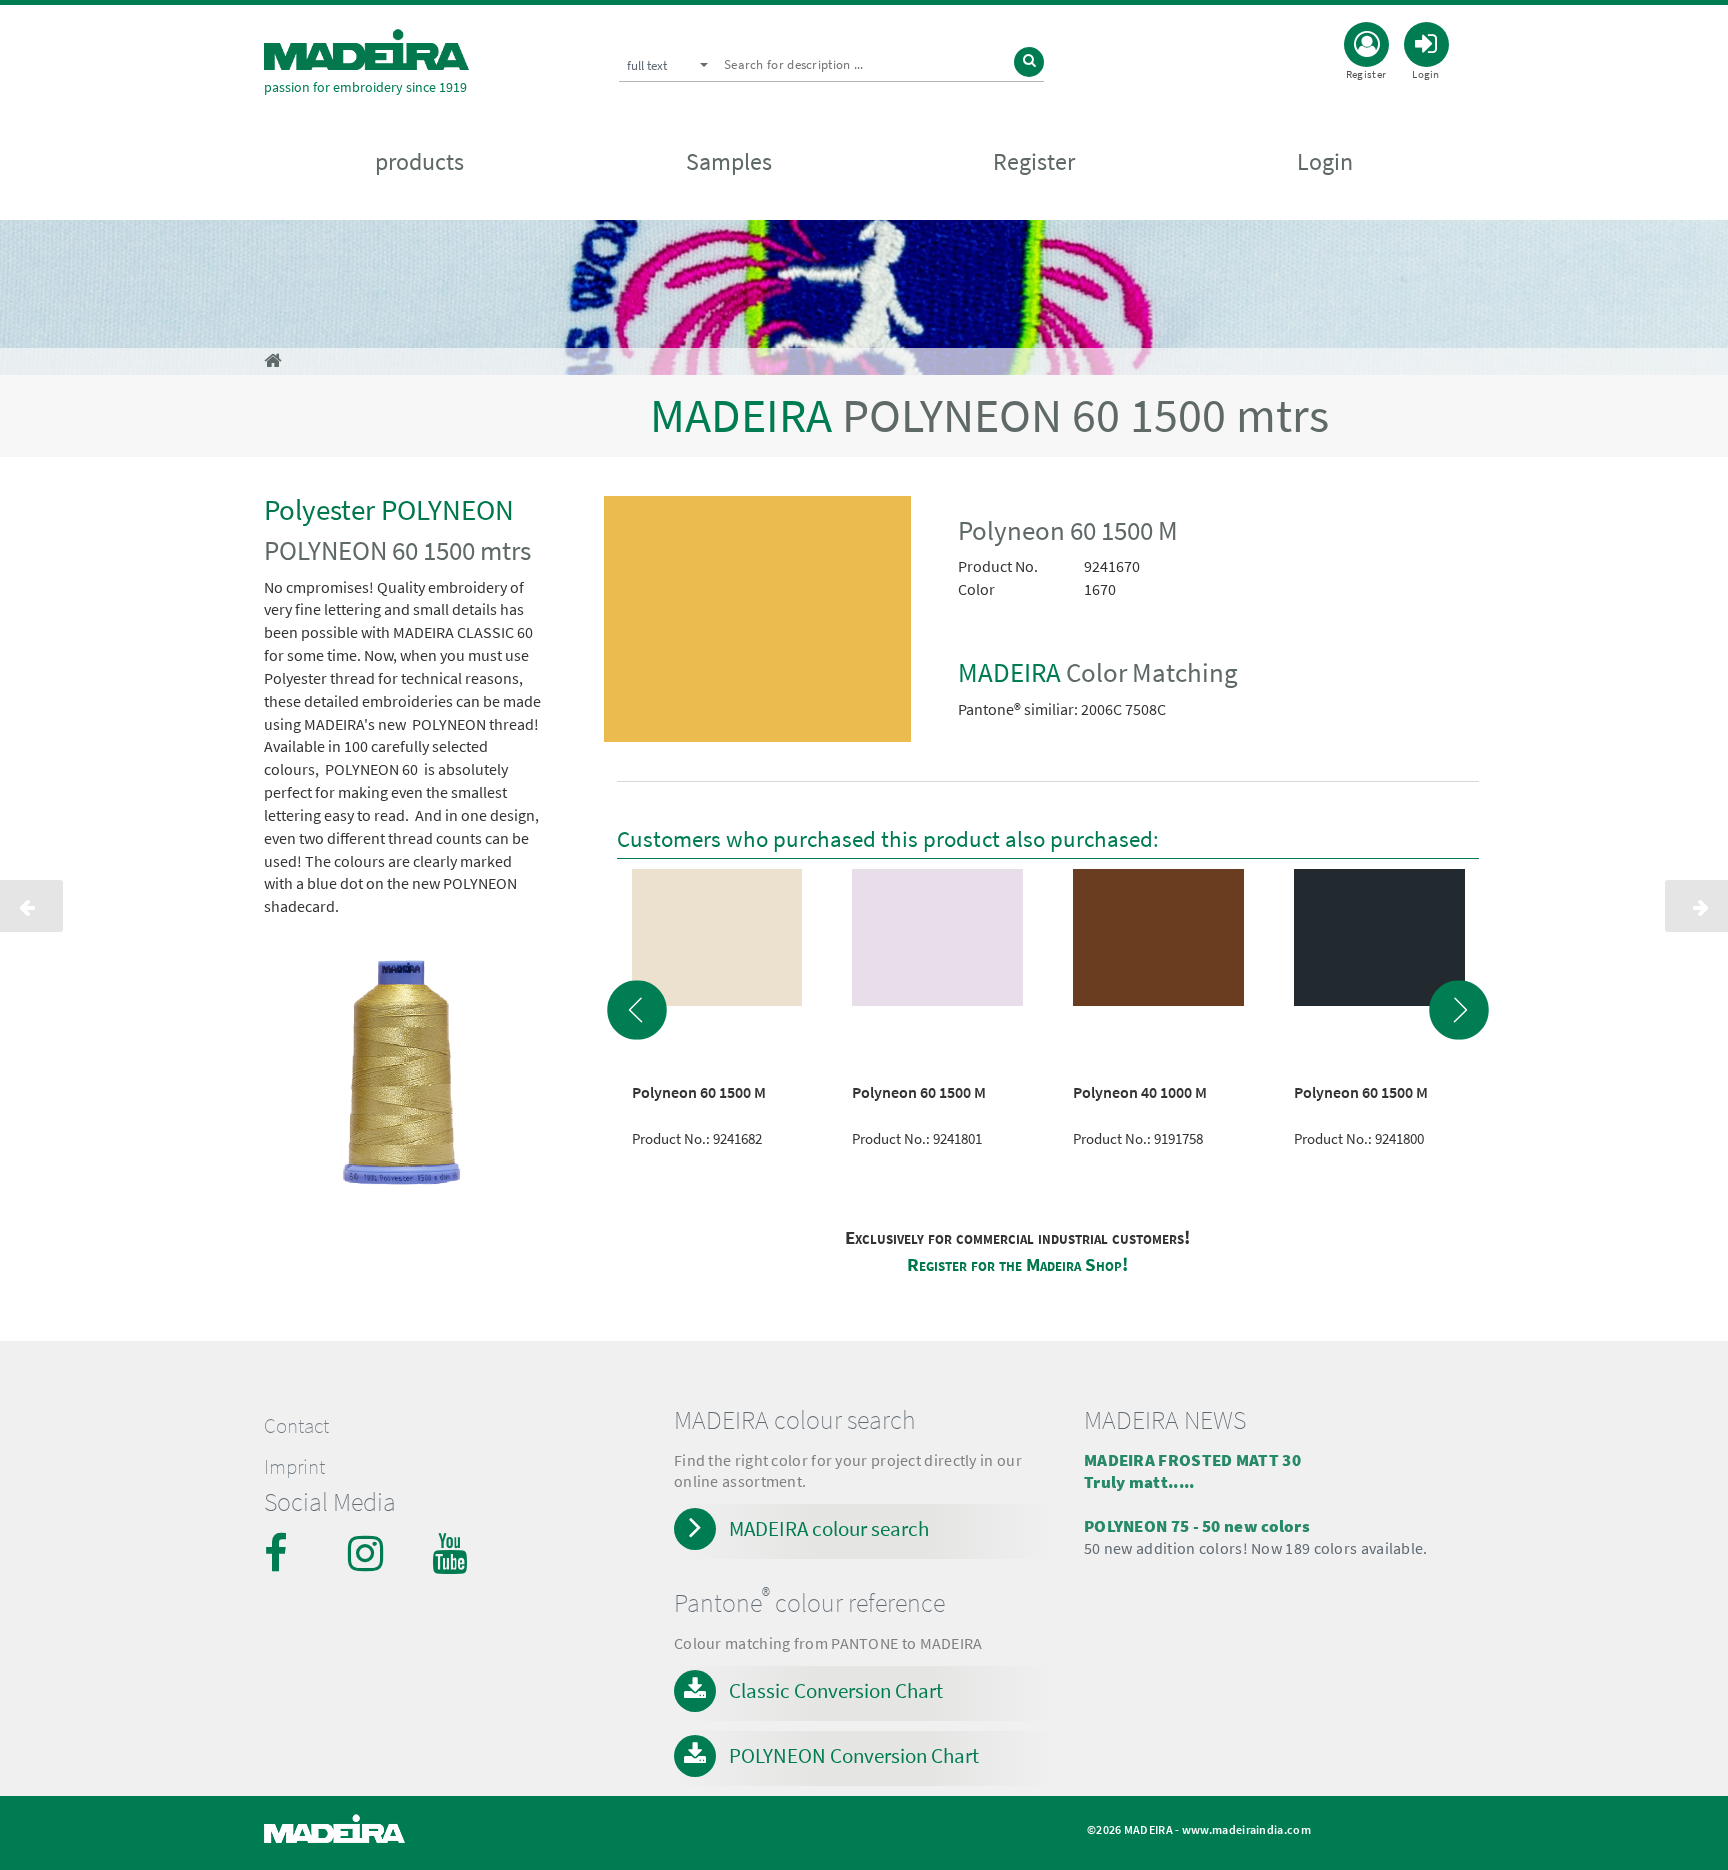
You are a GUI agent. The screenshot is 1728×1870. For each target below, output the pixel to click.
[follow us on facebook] (284, 1553)
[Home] (366, 49)
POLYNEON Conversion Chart (854, 1755)
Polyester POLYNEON (389, 509)
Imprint (294, 1467)
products (419, 161)
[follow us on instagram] (368, 1553)
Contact (296, 1426)
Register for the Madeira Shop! (1017, 1264)
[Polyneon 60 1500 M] (758, 623)
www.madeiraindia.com (1246, 1829)
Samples (729, 161)
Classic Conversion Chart (836, 1690)
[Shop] (272, 360)
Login (1325, 161)
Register (1034, 161)
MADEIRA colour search (829, 1528)
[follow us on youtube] (452, 1553)
